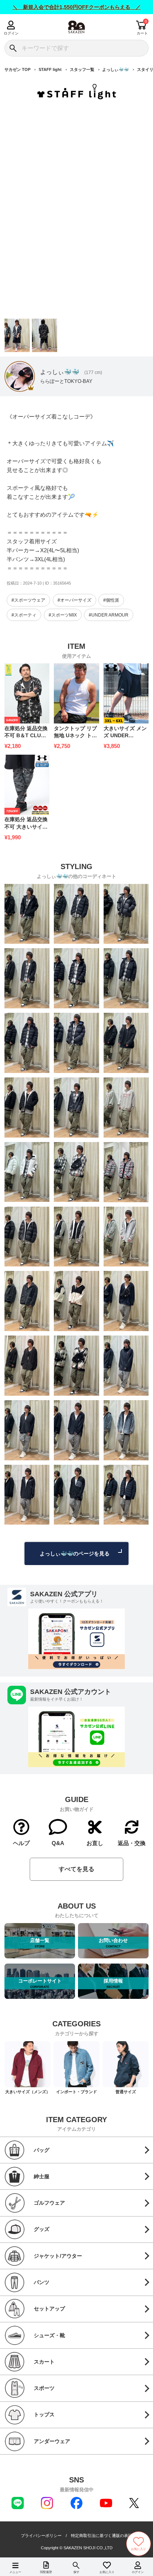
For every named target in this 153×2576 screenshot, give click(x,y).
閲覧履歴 (46, 2572)
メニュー (15, 2572)
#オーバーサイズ (74, 600)
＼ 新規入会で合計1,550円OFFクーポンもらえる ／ (77, 7)
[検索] (13, 48)
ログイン (11, 33)
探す (76, 2572)
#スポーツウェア (28, 600)
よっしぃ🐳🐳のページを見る (75, 1554)
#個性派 (111, 600)
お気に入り (107, 2572)
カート (142, 33)
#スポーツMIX (63, 615)
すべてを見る (76, 1869)
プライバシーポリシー (41, 2536)
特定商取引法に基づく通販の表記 (102, 2536)
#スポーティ (24, 615)
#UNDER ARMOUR (109, 615)
